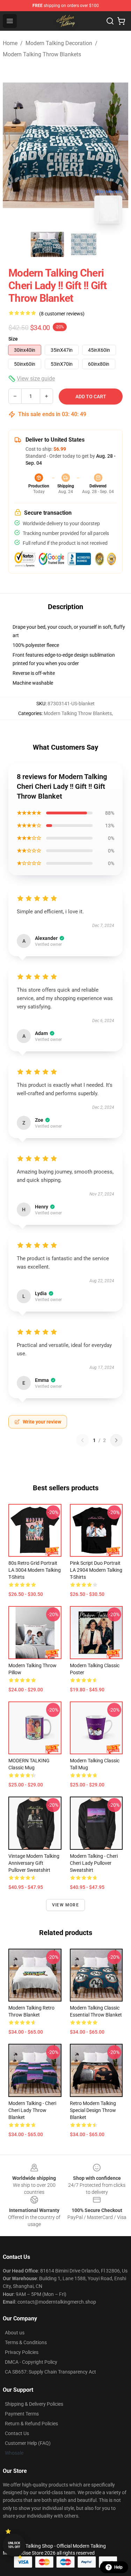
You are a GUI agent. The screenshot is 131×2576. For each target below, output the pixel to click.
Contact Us (17, 2433)
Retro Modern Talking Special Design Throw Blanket (93, 2110)
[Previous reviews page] (82, 1440)
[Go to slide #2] (84, 244)
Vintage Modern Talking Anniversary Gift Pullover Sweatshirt (34, 1863)
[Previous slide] (14, 145)
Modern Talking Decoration (59, 43)
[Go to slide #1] (48, 244)
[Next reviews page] (116, 1440)
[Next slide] (117, 145)
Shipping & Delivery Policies (34, 2404)
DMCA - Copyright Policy (31, 2362)
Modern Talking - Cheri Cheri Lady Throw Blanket (32, 2110)
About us (15, 2333)
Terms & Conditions (26, 2342)
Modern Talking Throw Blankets (42, 54)
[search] (110, 21)
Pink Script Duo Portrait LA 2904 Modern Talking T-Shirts (96, 1570)
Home (10, 43)
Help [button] (118, 2567)
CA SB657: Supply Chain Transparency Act (50, 2372)
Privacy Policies (22, 2352)
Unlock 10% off (14, 2545)
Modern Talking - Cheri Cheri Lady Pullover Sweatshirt (94, 1863)
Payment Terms (22, 2414)
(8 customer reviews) (62, 314)
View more (65, 1905)
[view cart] (121, 21)
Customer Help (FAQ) (28, 2443)
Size (13, 339)
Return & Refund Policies (31, 2424)
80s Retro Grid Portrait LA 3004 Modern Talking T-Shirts (35, 1570)
